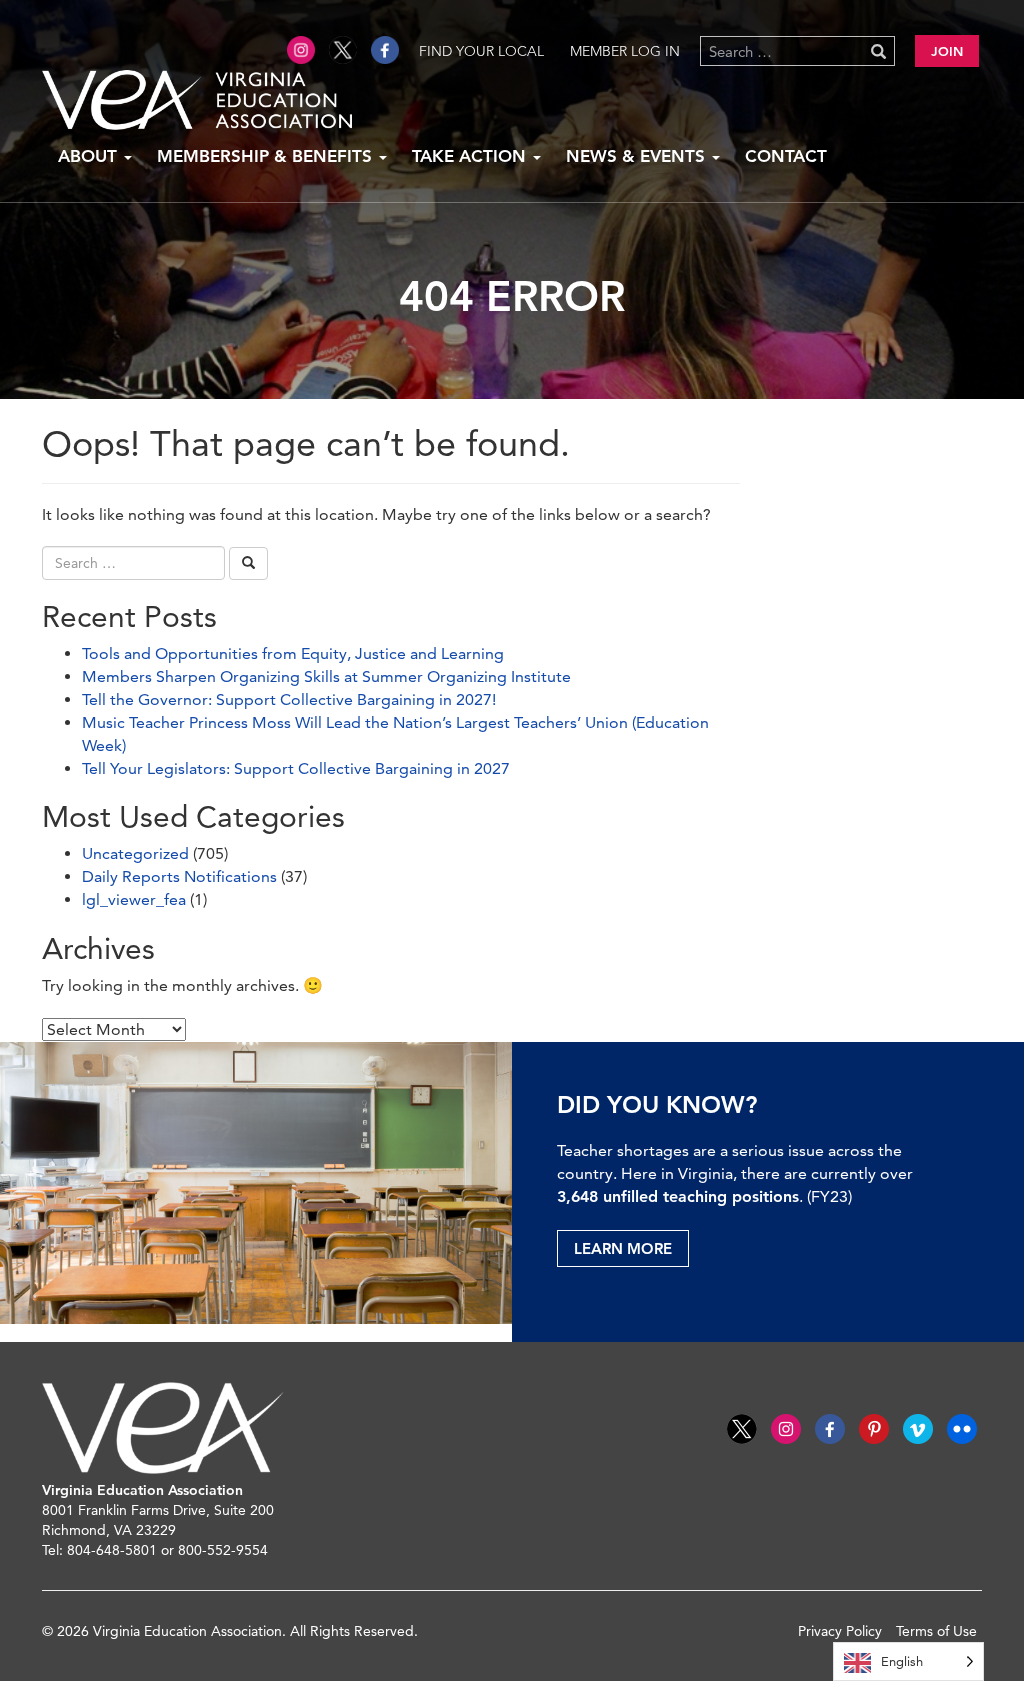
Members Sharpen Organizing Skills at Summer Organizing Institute (326, 676)
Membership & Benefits (267, 156)
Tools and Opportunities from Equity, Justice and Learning (293, 653)
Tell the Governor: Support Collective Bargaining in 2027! (289, 699)
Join (947, 51)
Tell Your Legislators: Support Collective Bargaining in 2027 (296, 768)
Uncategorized (135, 853)
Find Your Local (481, 51)
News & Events (638, 156)
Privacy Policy (840, 1631)
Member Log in (625, 51)
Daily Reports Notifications (179, 876)
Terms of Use (936, 1631)
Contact (786, 156)
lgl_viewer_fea (134, 899)
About (90, 156)
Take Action (471, 156)
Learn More (623, 1248)
